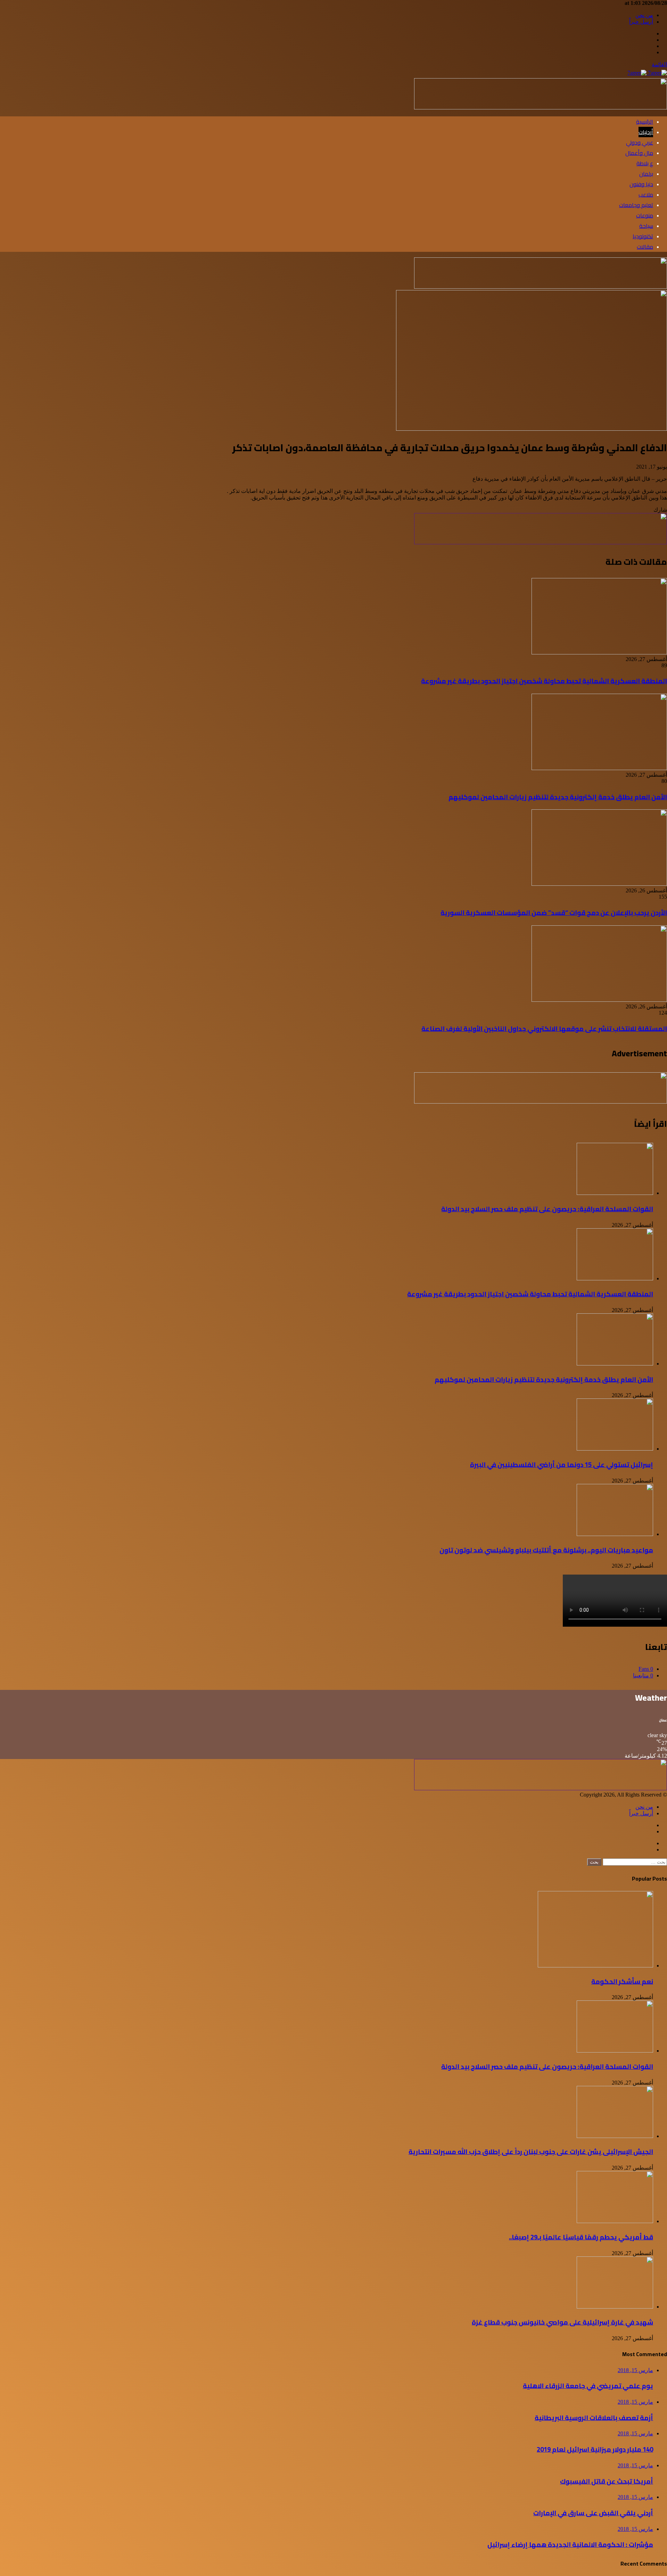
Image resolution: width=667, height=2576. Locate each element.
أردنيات (646, 132)
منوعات (645, 215)
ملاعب (646, 195)
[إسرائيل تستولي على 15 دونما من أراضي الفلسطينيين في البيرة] (615, 1449)
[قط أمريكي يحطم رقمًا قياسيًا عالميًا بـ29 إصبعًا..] (615, 2221)
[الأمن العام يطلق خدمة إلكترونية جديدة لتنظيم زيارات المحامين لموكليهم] (599, 768)
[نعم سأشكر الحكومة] (595, 1966)
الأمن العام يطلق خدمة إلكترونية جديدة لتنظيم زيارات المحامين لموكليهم (558, 797)
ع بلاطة (645, 163)
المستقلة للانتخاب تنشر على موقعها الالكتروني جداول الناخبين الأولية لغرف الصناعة (544, 1029)
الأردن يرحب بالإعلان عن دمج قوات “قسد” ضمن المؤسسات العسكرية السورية (554, 913)
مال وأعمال (639, 153)
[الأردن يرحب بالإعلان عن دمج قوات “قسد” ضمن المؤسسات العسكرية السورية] (599, 884)
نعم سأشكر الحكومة (622, 1981)
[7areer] (647, 73)
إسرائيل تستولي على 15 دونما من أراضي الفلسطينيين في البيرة (562, 1465)
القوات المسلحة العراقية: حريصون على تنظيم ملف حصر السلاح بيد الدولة (547, 1209)
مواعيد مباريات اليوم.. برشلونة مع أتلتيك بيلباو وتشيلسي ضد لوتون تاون (546, 1550)
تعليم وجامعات (636, 205)
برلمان (646, 174)
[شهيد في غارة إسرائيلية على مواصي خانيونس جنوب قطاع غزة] (615, 2307)
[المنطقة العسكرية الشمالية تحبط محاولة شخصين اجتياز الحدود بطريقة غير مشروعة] (599, 653)
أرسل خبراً (641, 22)
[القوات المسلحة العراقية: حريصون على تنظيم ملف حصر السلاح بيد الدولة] (615, 1193)
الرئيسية (645, 122)
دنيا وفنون (641, 184)
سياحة (646, 226)
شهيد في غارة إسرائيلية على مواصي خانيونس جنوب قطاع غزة (562, 2322)
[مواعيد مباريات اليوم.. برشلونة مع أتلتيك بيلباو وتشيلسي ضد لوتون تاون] (615, 1534)
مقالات (645, 247)
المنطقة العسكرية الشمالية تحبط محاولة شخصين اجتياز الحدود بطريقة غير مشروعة (544, 681)
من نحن (644, 15)
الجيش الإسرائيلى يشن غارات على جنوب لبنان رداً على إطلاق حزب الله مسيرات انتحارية (531, 2152)
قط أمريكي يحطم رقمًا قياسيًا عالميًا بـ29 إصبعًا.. (581, 2237)
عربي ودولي (640, 142)
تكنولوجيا (643, 236)
